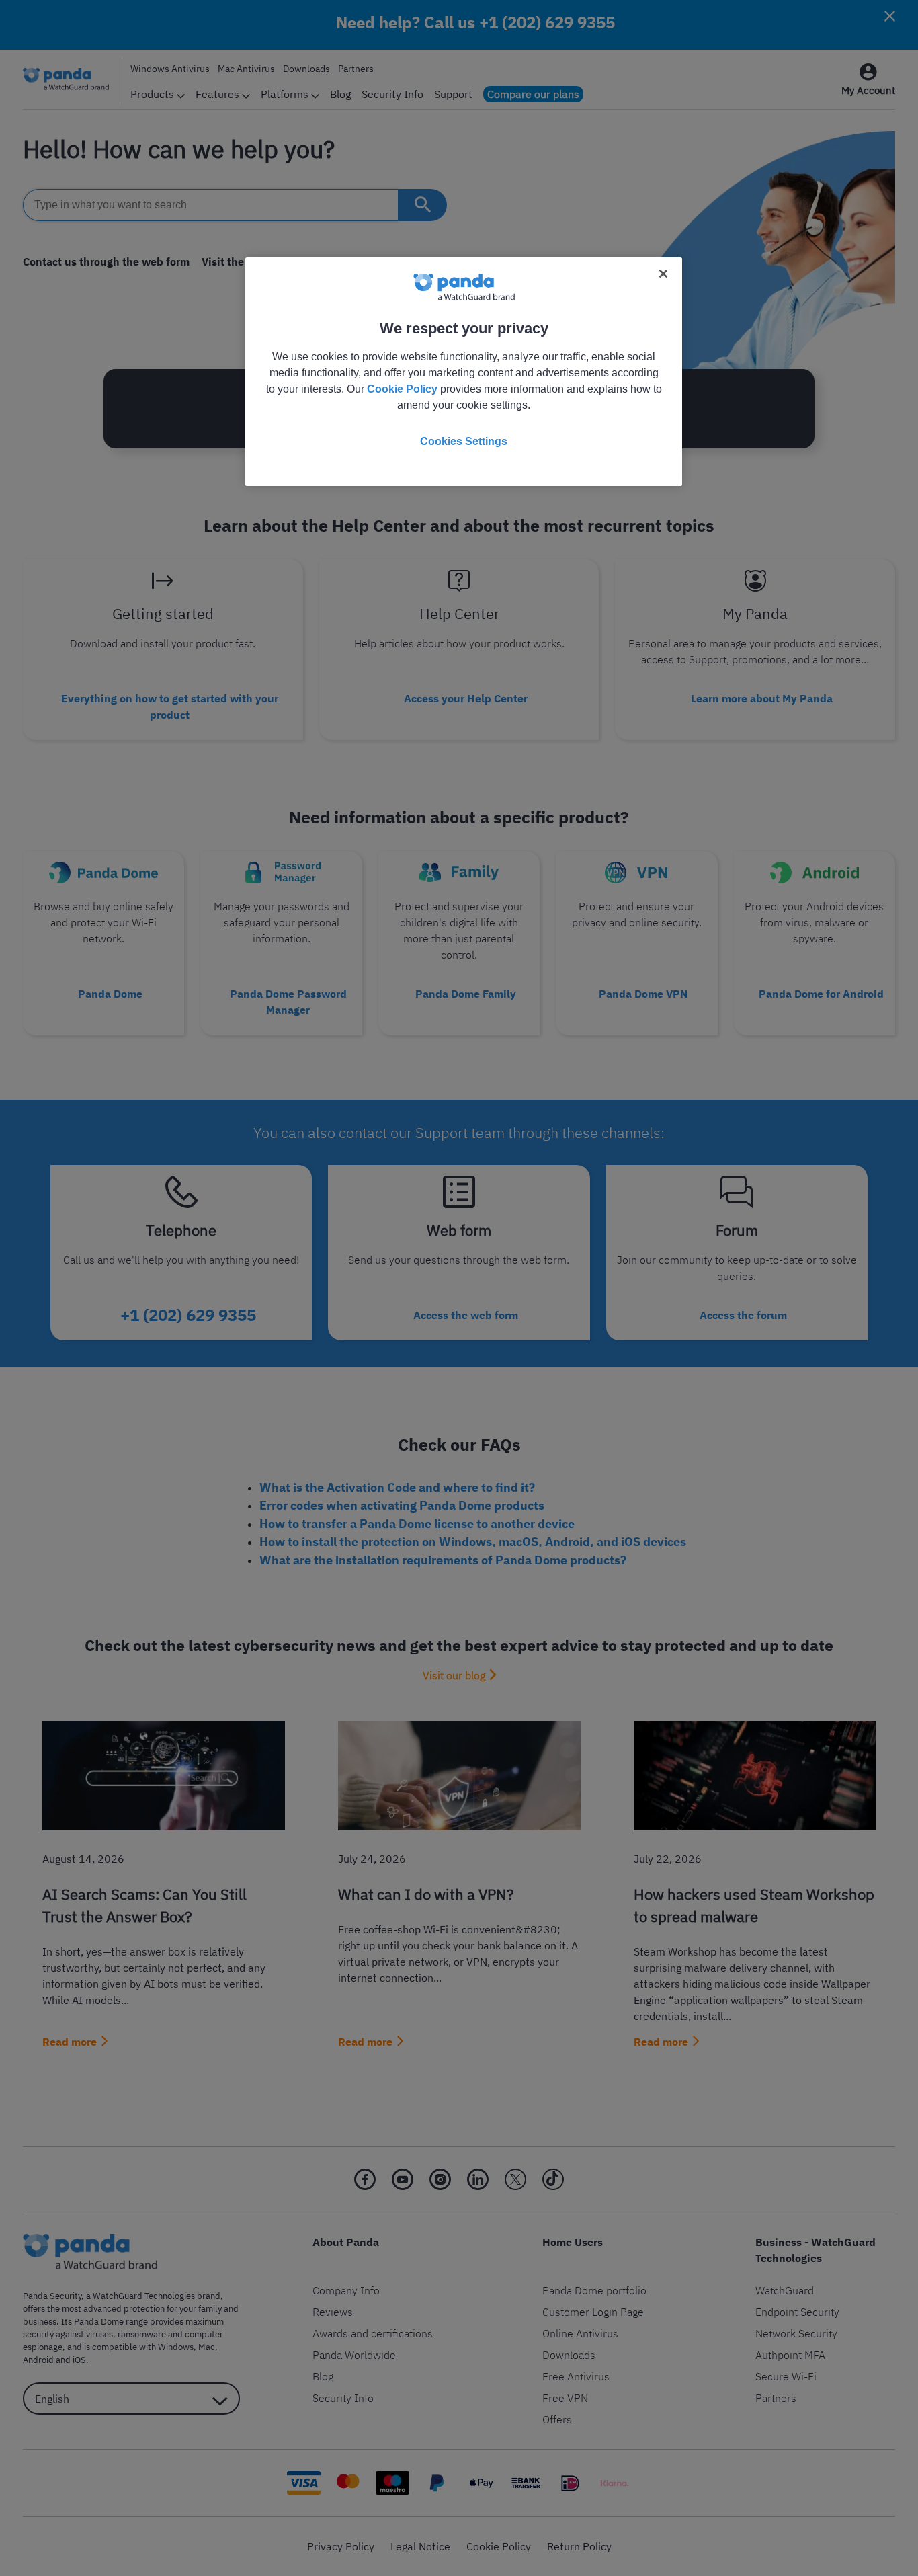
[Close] (663, 274)
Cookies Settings (464, 441)
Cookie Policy (402, 389)
